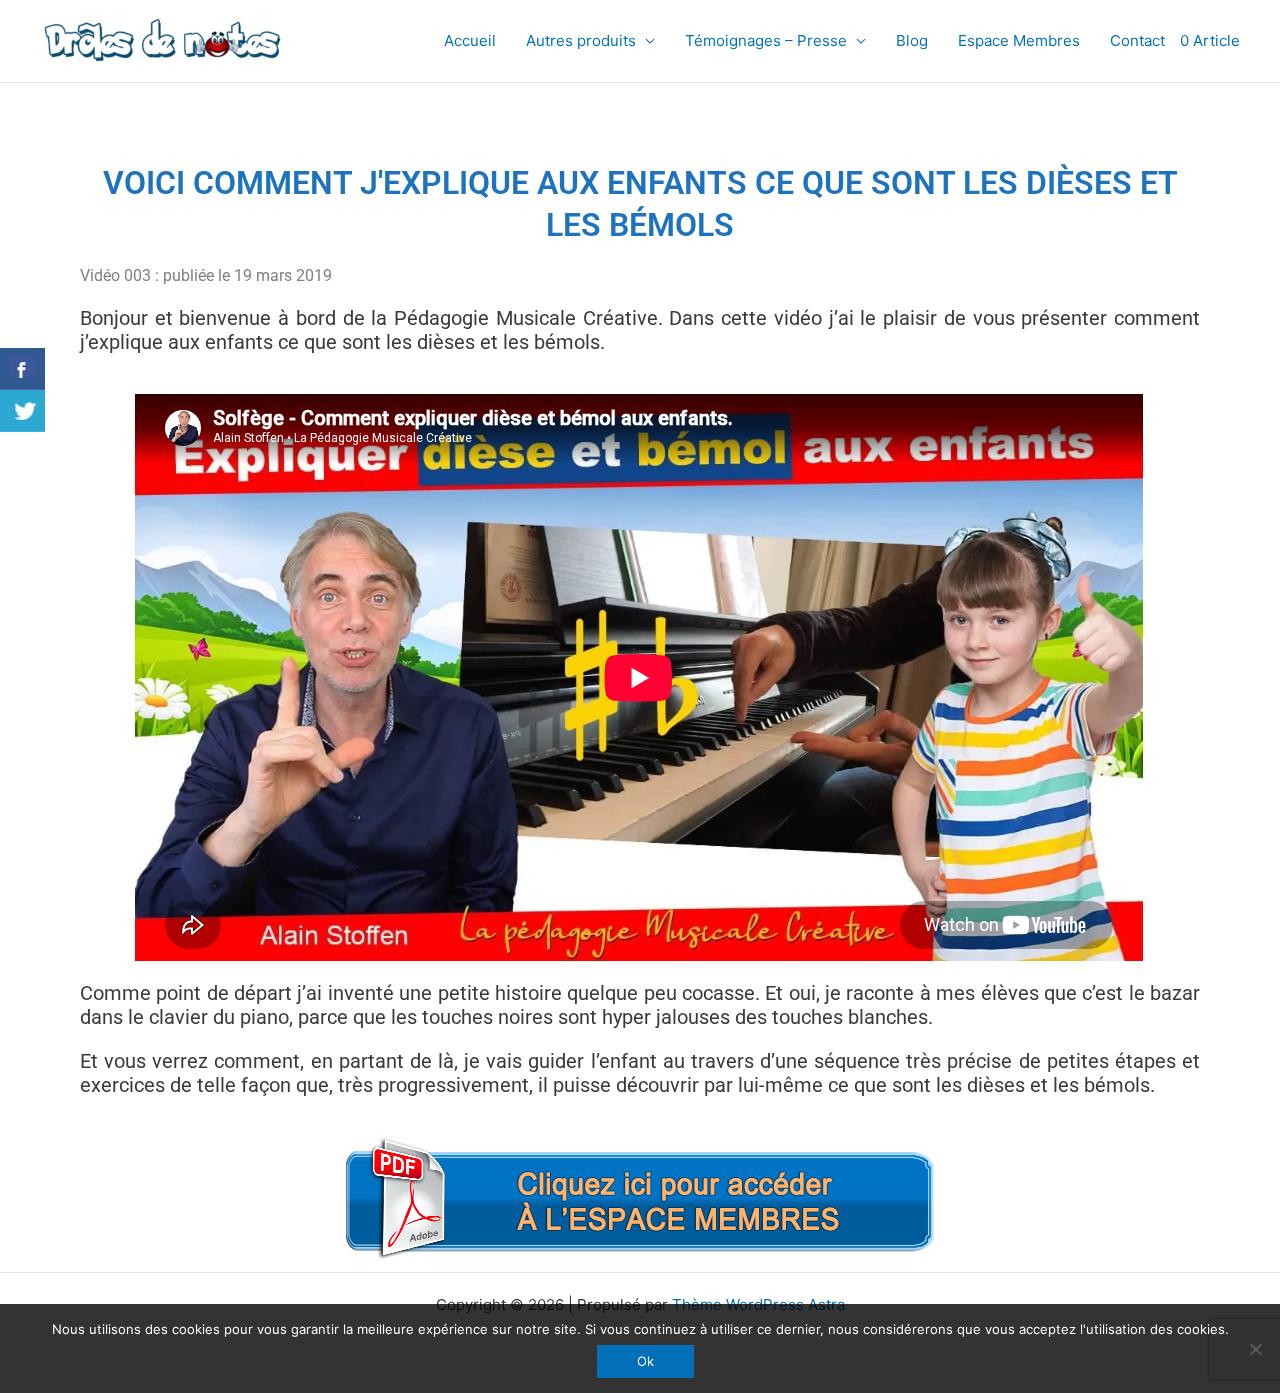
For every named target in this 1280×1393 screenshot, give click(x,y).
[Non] (1255, 1349)
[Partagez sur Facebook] (22, 369)
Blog (912, 40)
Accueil (470, 40)
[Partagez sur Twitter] (22, 411)
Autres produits (581, 40)
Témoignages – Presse (766, 40)
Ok (645, 1361)
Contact (1137, 40)
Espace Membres (1019, 40)
